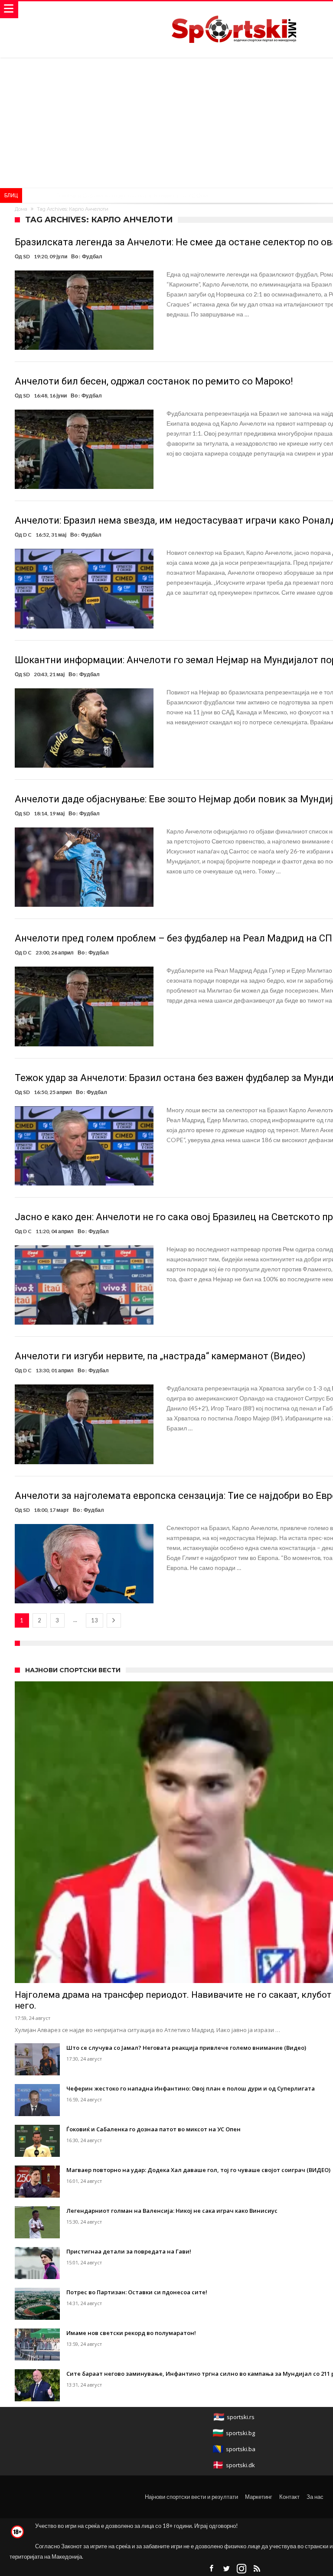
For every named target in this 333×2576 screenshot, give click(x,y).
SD (26, 256)
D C (27, 535)
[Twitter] (226, 2569)
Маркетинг (259, 2497)
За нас (315, 2497)
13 (95, 1620)
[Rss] (257, 2569)
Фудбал (92, 256)
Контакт (289, 2497)
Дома (21, 209)
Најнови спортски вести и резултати (191, 2497)
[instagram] (242, 2569)
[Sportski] (234, 10)
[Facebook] (211, 2569)
